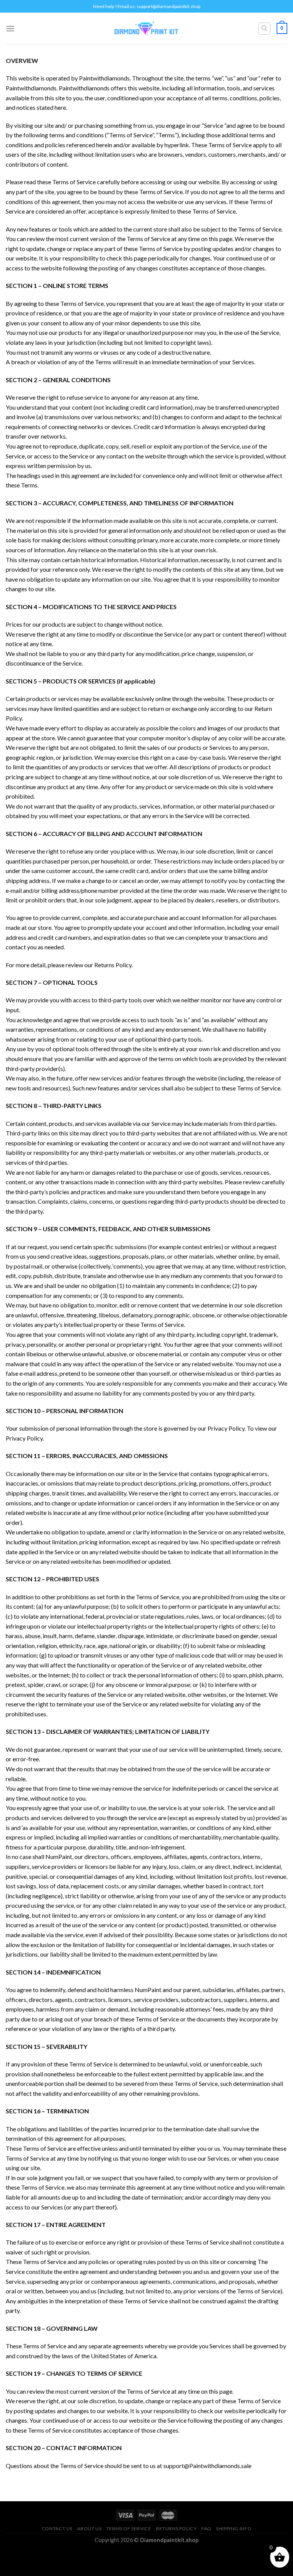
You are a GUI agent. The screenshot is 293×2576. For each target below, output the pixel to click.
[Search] (265, 29)
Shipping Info (234, 2529)
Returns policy (176, 2529)
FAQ (206, 2529)
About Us (89, 2529)
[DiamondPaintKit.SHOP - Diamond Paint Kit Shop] (147, 29)
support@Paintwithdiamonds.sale (207, 2466)
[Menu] (10, 28)
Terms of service (129, 2529)
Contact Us (57, 2529)
